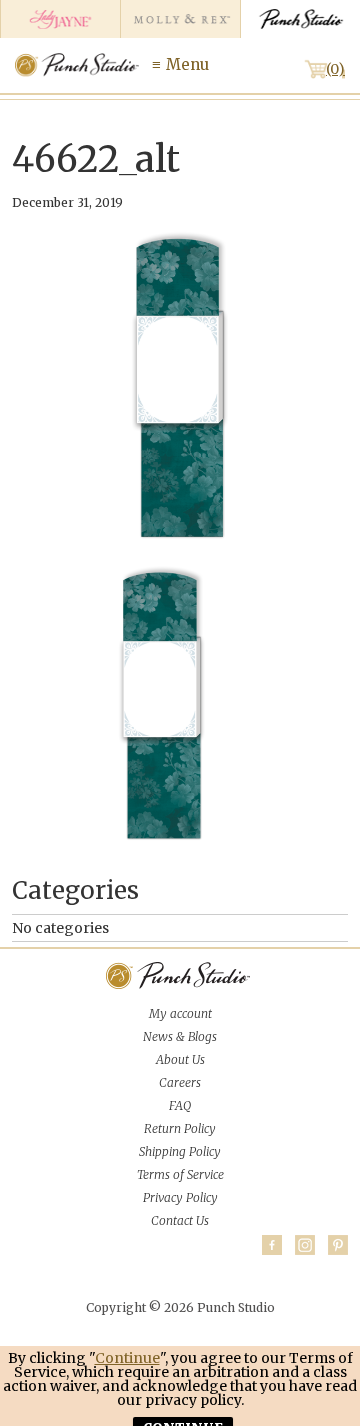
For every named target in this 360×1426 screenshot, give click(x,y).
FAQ (180, 1105)
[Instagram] (305, 1245)
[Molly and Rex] (180, 19)
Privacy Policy (180, 1197)
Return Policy (180, 1128)
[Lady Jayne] (60, 19)
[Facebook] (272, 1245)
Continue (127, 1358)
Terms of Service (180, 1174)
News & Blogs (180, 1036)
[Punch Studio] (300, 19)
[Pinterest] (338, 1245)
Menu (187, 64)
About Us (180, 1059)
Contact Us (180, 1220)
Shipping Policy (180, 1151)
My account (180, 1013)
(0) (335, 69)
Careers (180, 1082)
